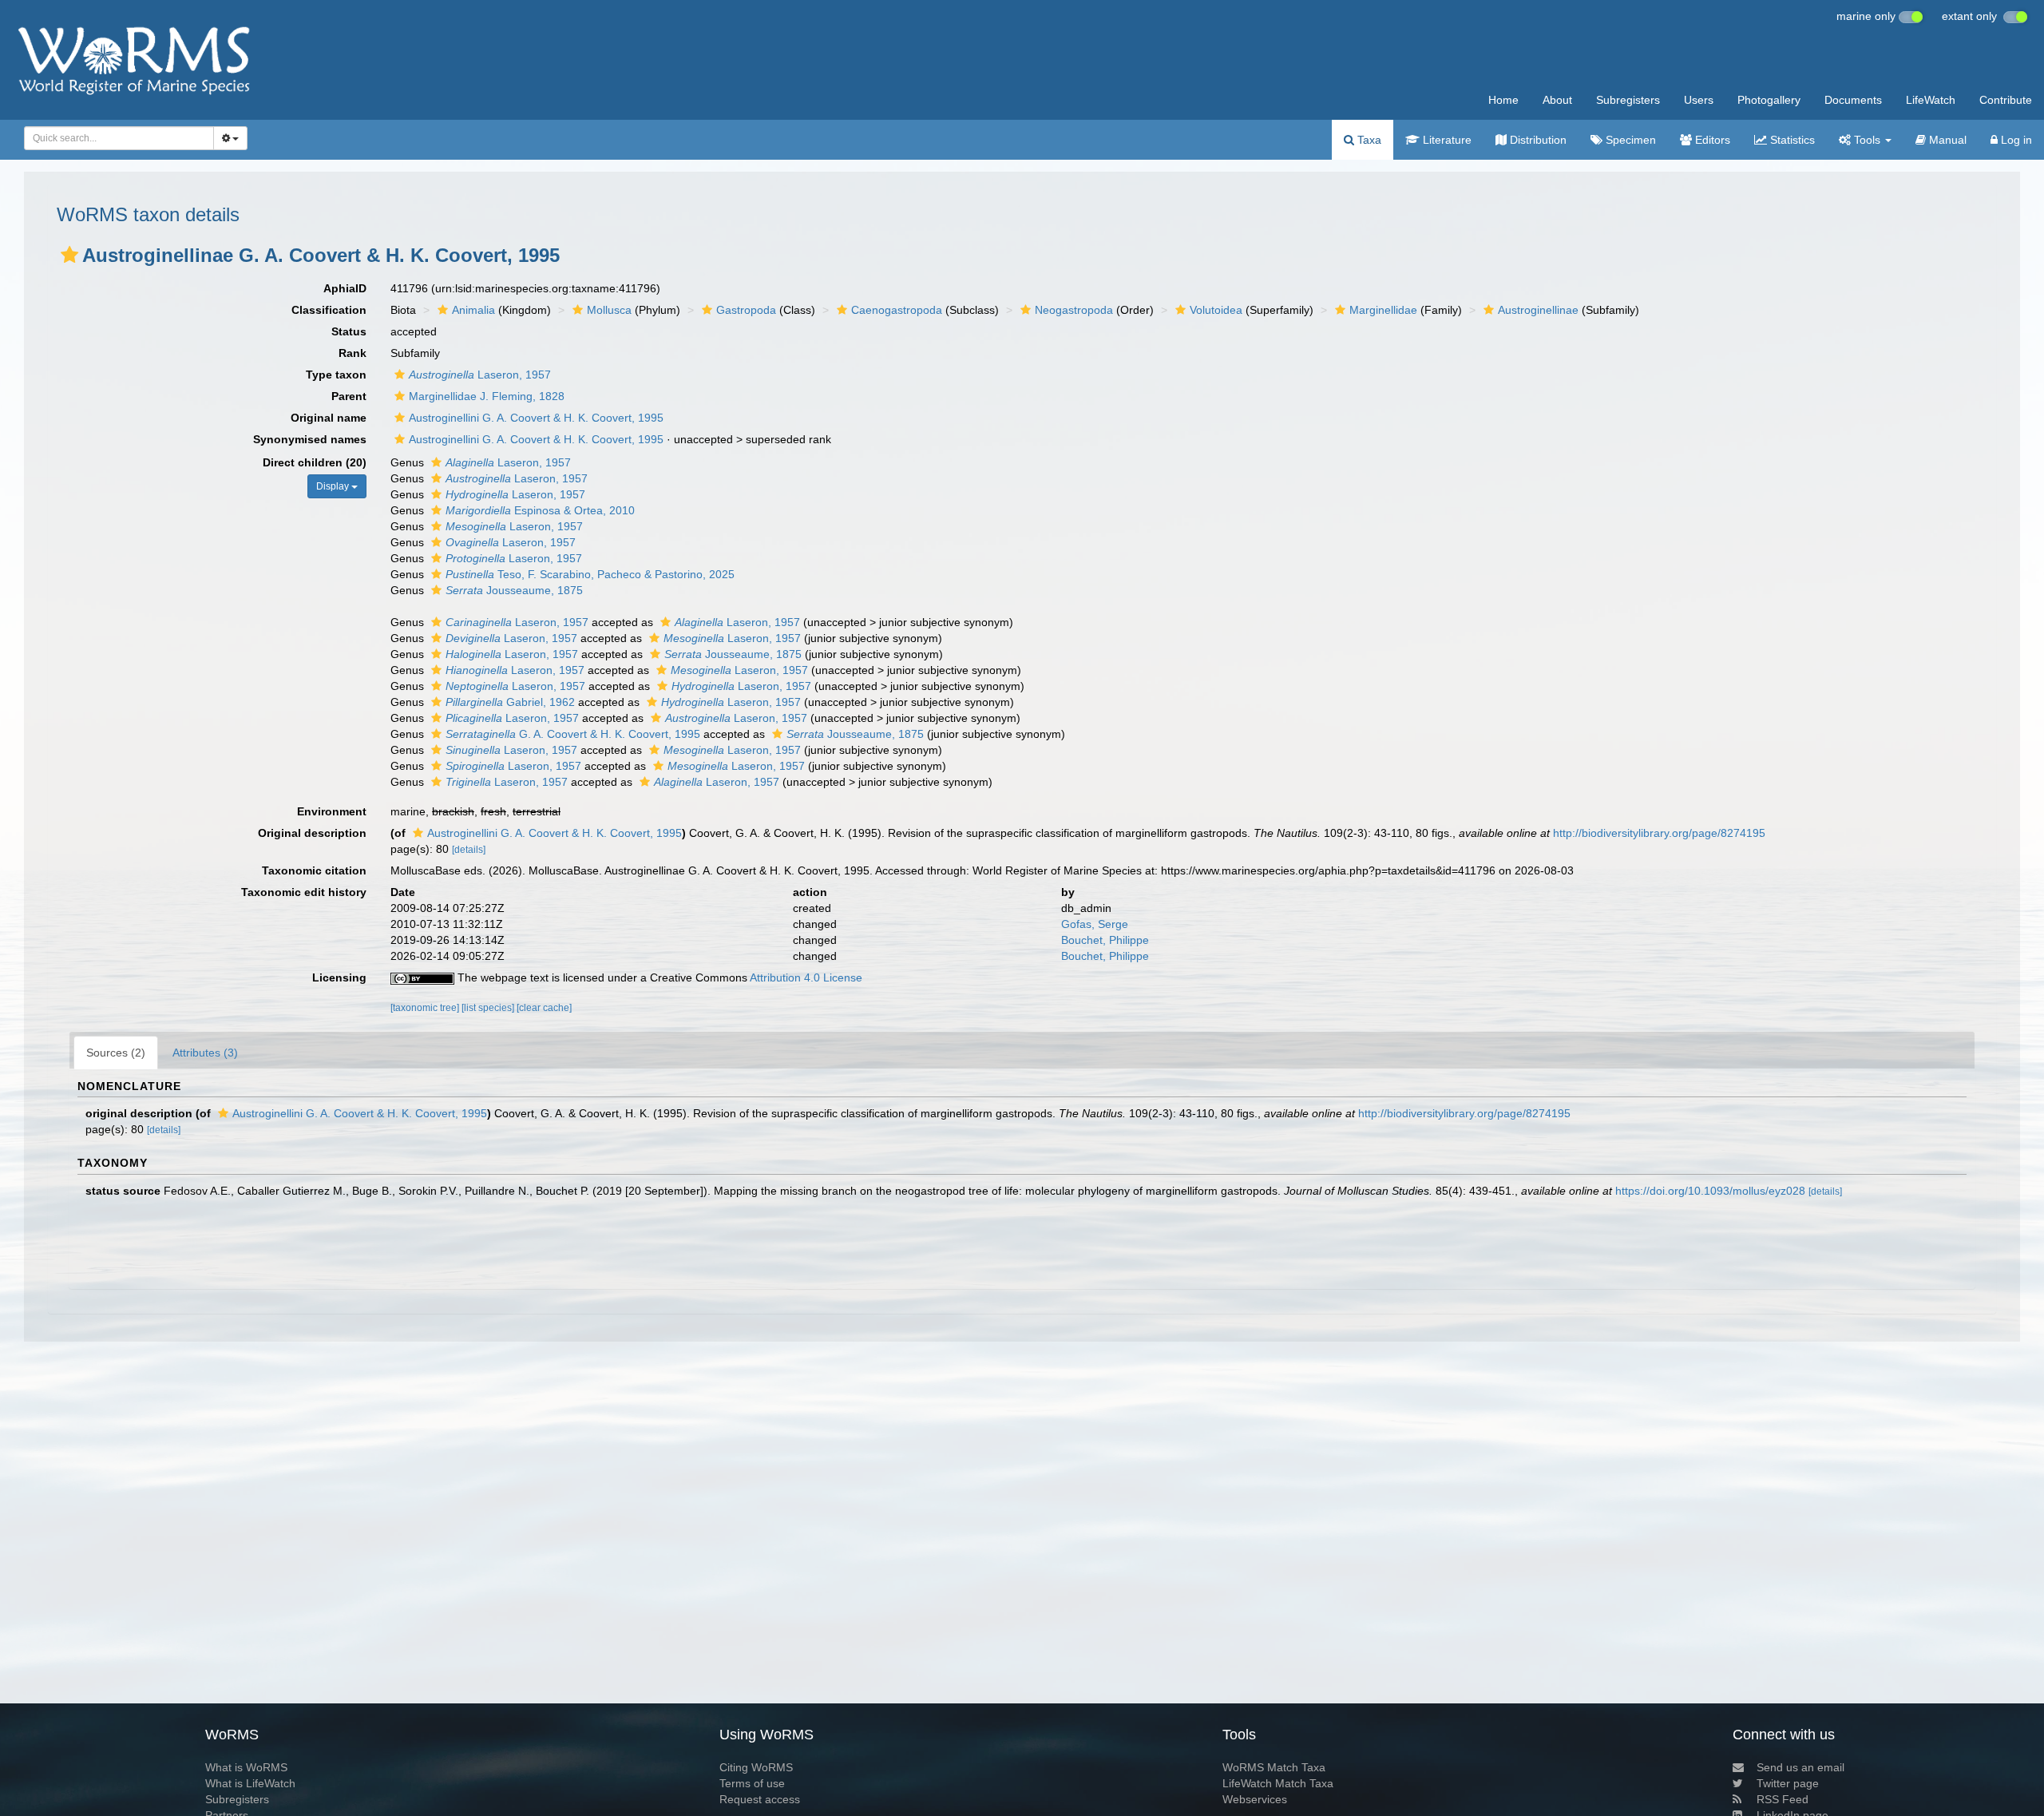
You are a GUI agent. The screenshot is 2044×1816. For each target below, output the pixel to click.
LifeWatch (1931, 100)
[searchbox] (115, 138)
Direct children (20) (315, 462)
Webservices (1255, 1799)
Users (1699, 100)
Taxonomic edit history (304, 892)
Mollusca (609, 310)
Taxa (1368, 140)
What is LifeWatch (250, 1783)
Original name (329, 418)
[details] (469, 850)
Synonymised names (310, 439)
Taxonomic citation (314, 870)
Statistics (1791, 140)
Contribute (2006, 100)
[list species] (489, 1008)
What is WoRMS (246, 1767)
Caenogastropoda (897, 310)
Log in (2015, 140)
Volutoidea (1216, 310)
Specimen (1629, 140)
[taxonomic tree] (426, 1008)
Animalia (473, 310)
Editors (1711, 140)
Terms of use (752, 1783)
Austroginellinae (1538, 310)
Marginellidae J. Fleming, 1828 (487, 396)
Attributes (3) (205, 1053)
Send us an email (1800, 1767)
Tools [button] (1867, 140)
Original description (312, 833)
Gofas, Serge (1095, 924)
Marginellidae (1383, 310)
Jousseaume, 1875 (514, 590)
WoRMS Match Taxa (1274, 1767)
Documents (1853, 100)
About (1557, 100)
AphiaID (345, 288)
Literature (1446, 140)
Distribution (1537, 140)
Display (334, 486)
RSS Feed (1783, 1799)
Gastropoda (746, 310)
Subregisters (1628, 100)
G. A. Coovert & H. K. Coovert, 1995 (573, 734)
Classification (329, 310)
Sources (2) (116, 1053)
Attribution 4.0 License (806, 977)
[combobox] (119, 138)
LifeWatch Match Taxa (1278, 1783)
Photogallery (1769, 100)
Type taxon (336, 375)
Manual (1946, 140)
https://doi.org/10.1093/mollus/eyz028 (1710, 1191)
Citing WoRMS (756, 1767)
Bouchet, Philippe (1105, 940)
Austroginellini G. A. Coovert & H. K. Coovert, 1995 (536, 418)
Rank (353, 353)
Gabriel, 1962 (510, 702)
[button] (69, 255)
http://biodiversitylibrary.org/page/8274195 (1659, 833)
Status (349, 331)
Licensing (339, 977)
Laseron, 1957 (480, 375)
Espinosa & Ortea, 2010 (540, 510)
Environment (332, 811)
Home (1503, 100)
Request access (760, 1799)
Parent (349, 396)
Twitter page (1788, 1783)
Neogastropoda (1074, 310)
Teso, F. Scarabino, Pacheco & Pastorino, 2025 (590, 574)
